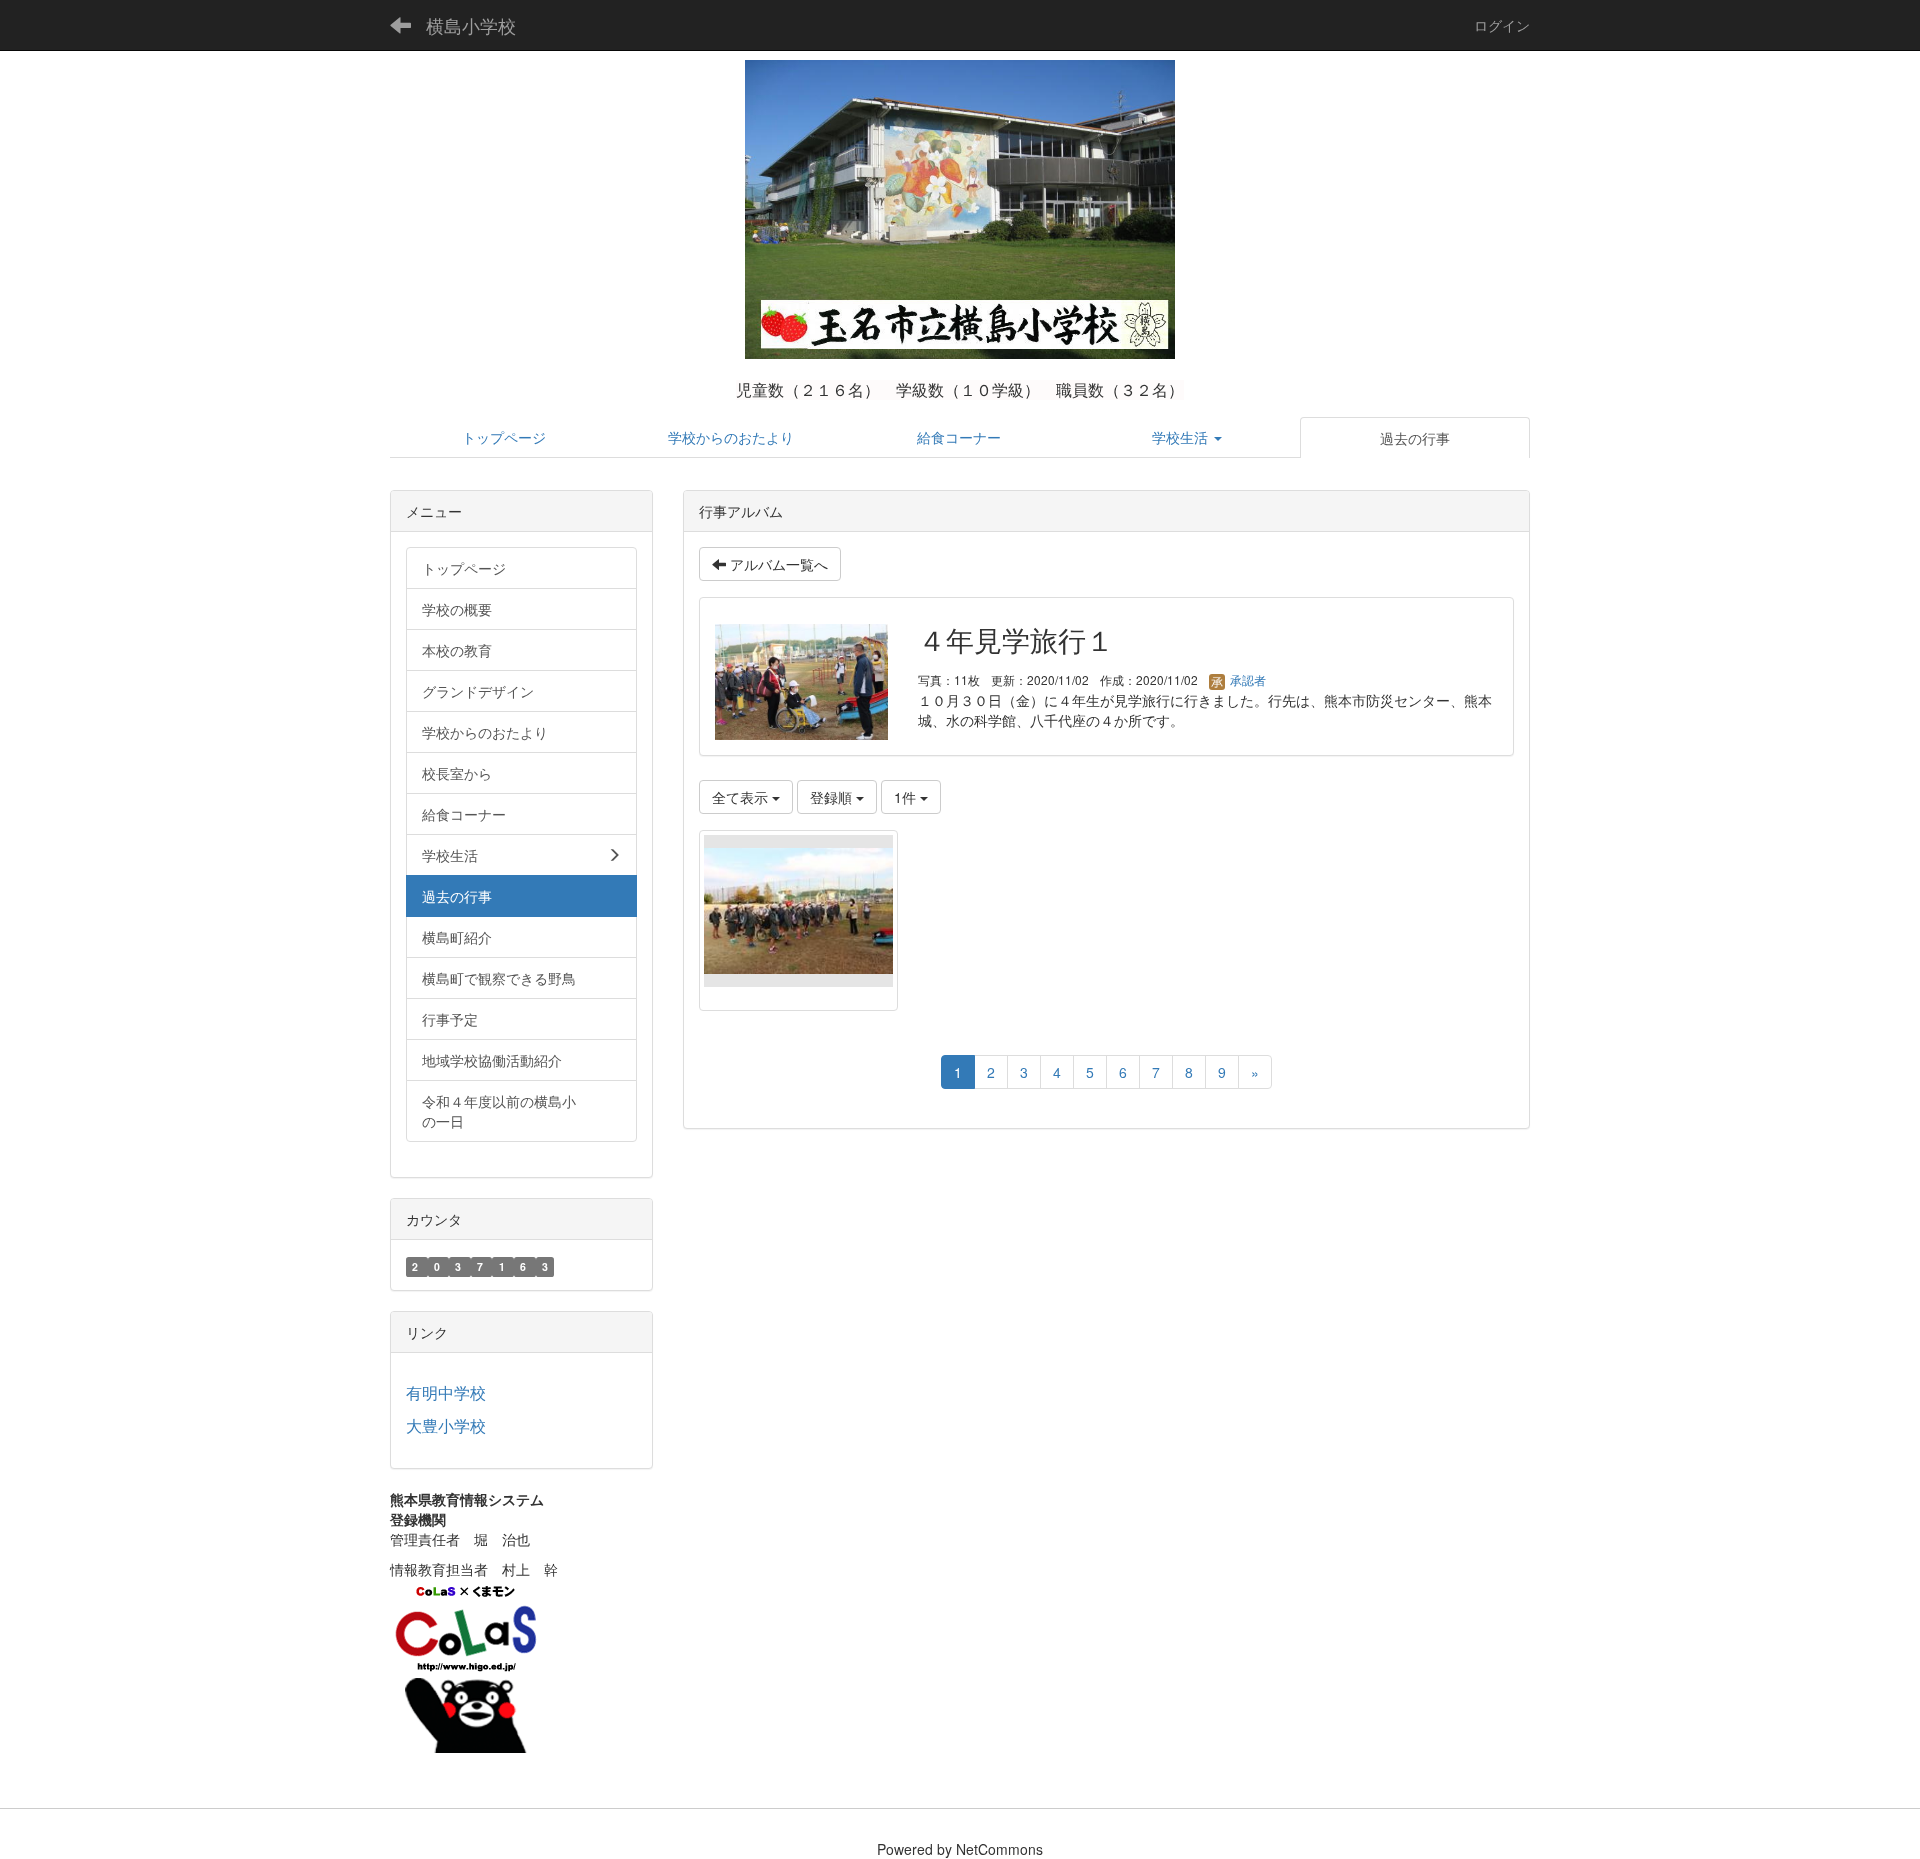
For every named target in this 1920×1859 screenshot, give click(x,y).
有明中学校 (446, 1392)
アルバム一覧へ (777, 564)
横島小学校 (471, 25)
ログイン (1502, 25)
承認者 (1246, 679)
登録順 (833, 797)
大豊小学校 (446, 1425)
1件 (907, 797)
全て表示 (742, 797)
